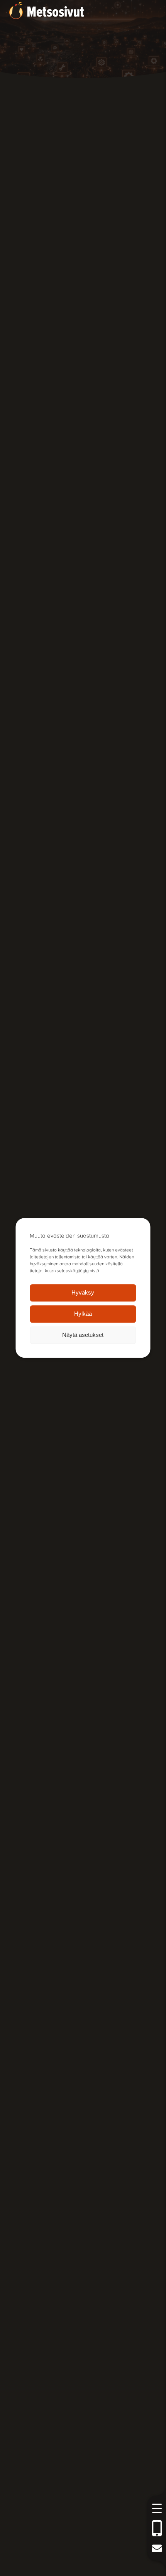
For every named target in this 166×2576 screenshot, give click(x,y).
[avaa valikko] (157, 2508)
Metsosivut (55, 12)
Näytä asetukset (83, 1335)
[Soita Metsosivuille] (157, 2528)
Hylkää (83, 1314)
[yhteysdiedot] (157, 2548)
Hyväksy (83, 1293)
